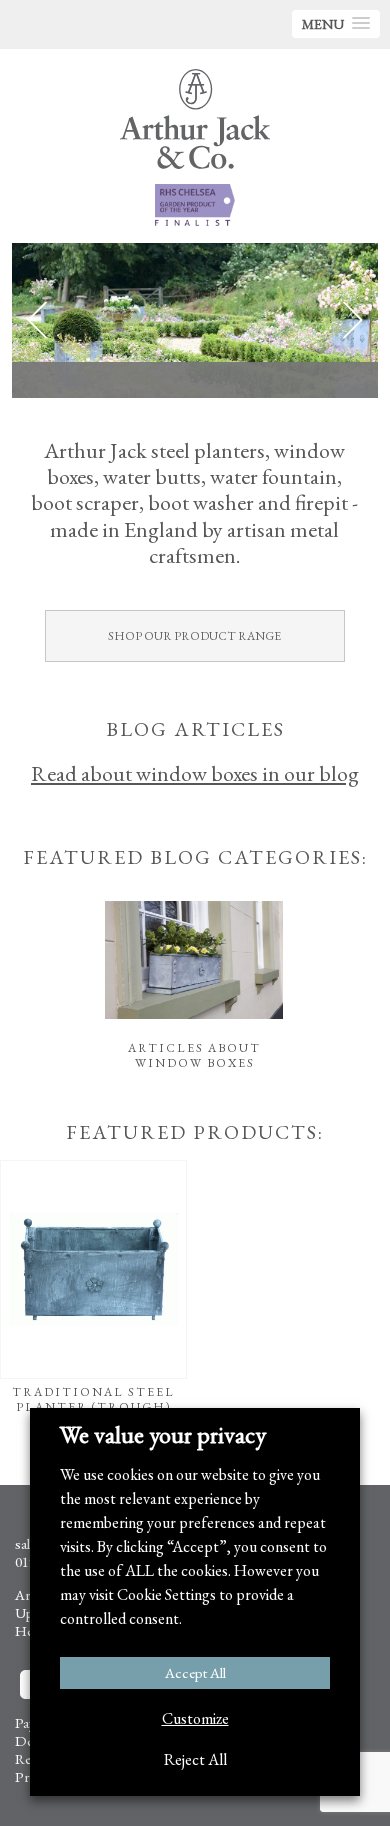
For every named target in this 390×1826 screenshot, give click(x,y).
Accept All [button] (195, 1672)
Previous (37, 320)
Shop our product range (194, 636)
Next (353, 320)
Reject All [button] (195, 1759)
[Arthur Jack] (194, 119)
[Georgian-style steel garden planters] (195, 320)
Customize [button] (195, 1718)
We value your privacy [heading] (163, 1435)
